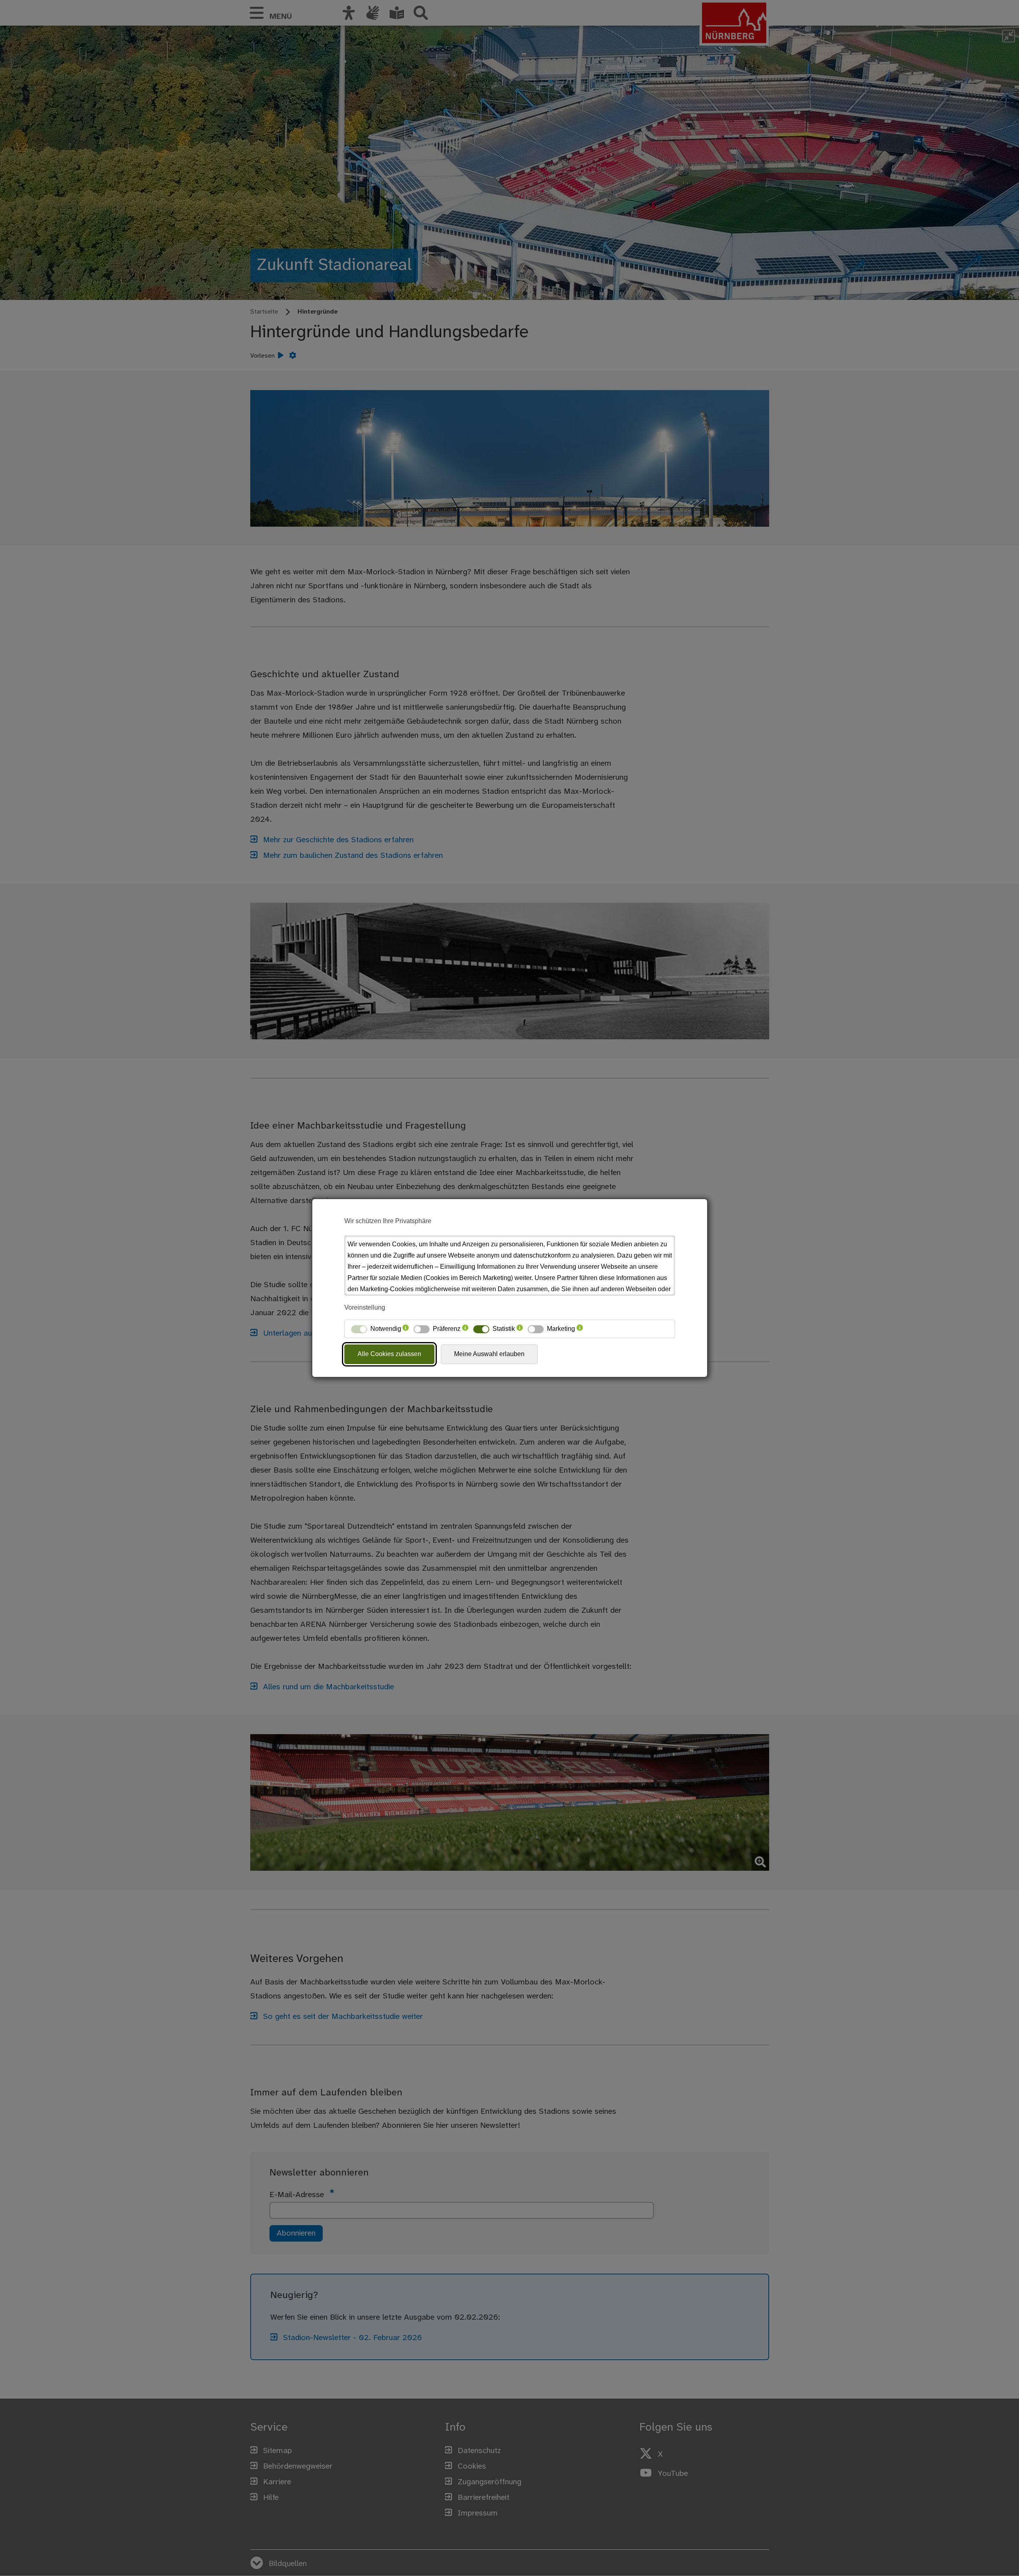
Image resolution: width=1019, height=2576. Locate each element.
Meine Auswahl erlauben (489, 1354)
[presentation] (406, 1329)
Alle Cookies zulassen (389, 1354)
